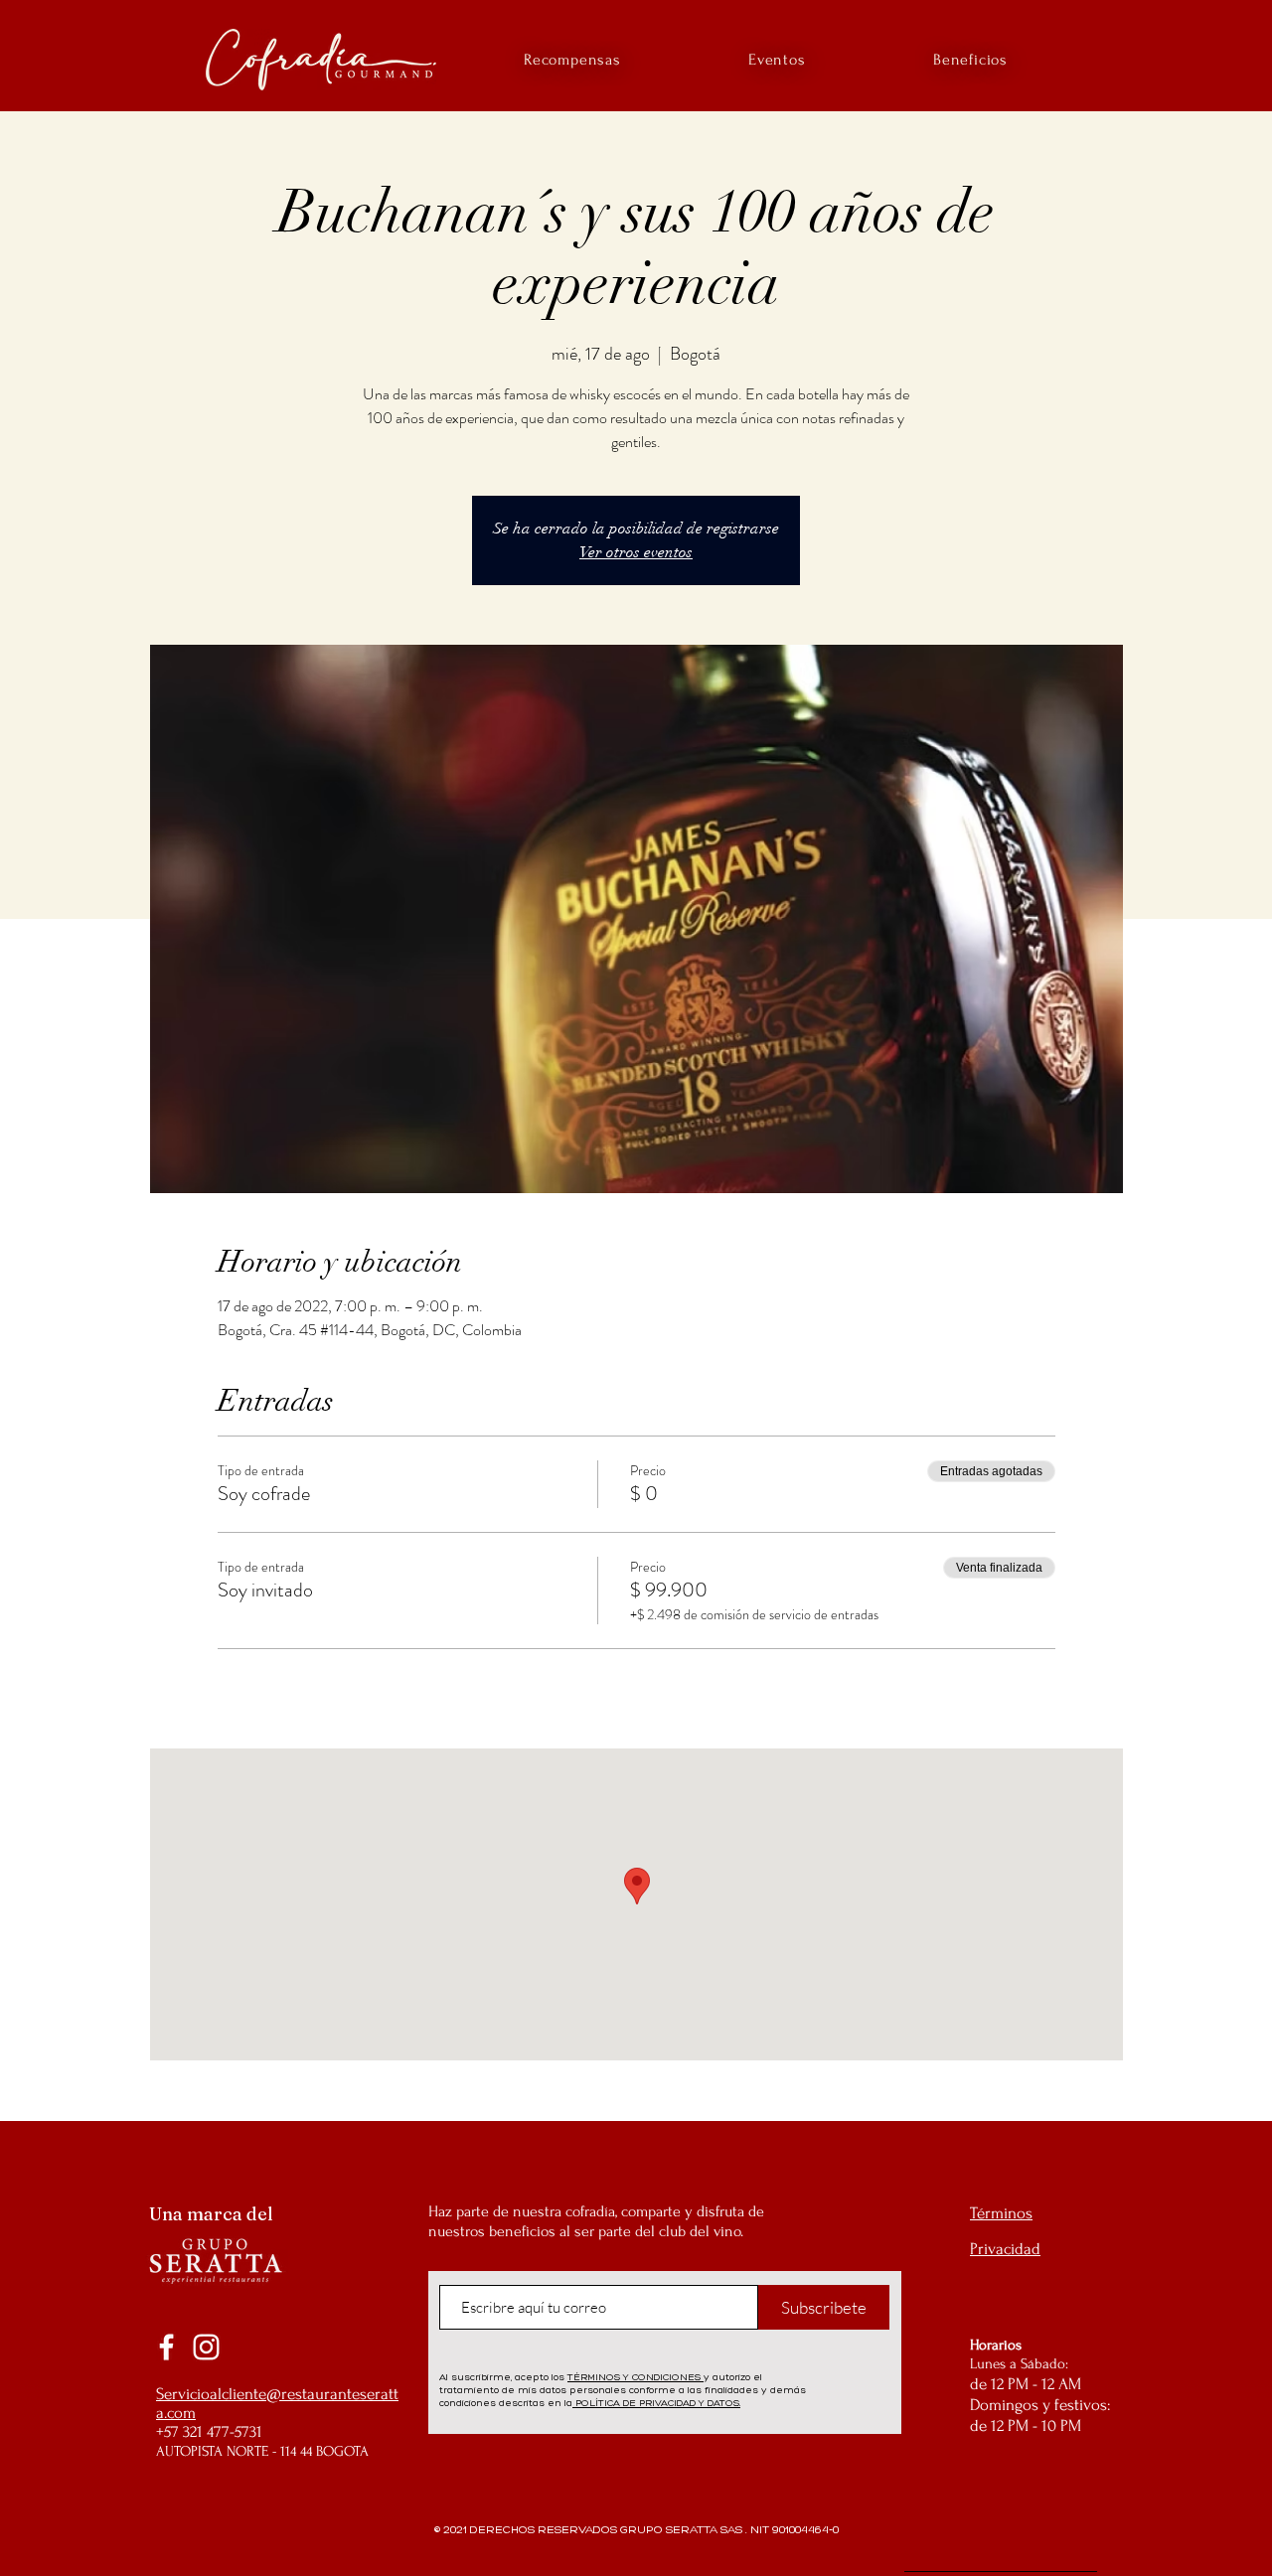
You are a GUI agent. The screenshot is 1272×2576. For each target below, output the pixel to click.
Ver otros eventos (636, 552)
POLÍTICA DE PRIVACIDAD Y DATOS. (656, 2403)
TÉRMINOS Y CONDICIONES (636, 2377)
